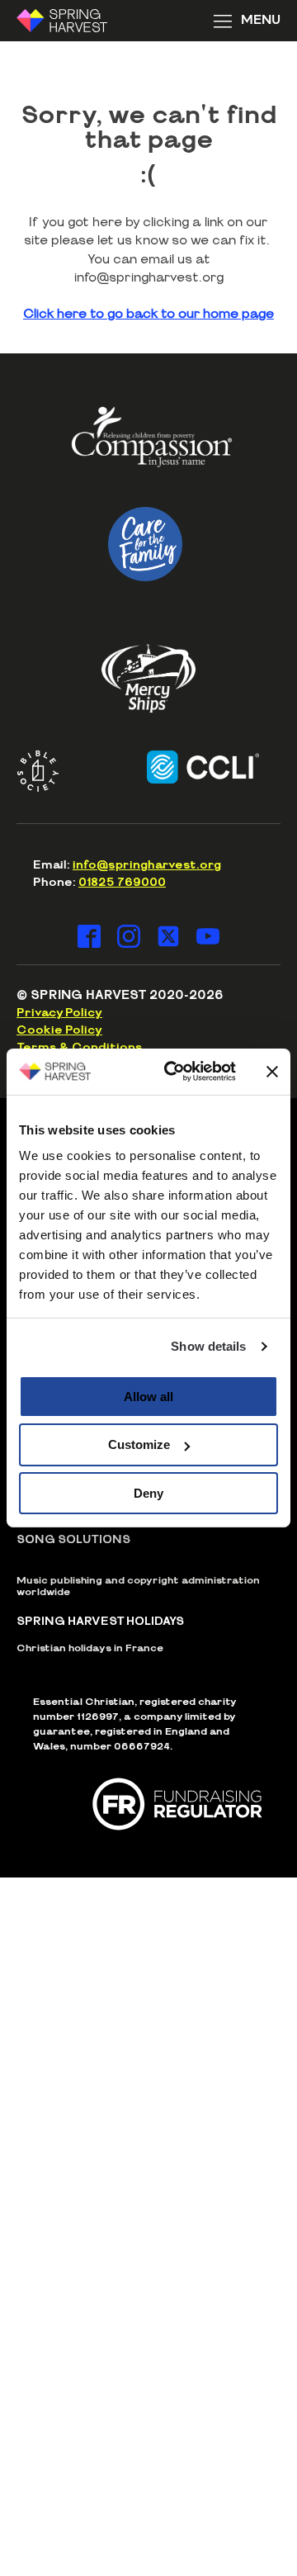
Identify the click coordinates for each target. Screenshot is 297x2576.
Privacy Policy (59, 1013)
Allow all (148, 1396)
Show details (208, 1346)
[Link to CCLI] (190, 767)
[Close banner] (272, 1072)
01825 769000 (122, 883)
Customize (139, 1444)
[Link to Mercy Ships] (148, 678)
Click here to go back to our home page (148, 314)
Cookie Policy (59, 1030)
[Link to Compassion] (152, 443)
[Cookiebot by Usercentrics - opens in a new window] (174, 1072)
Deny (148, 1493)
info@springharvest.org (147, 865)
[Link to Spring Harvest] (73, 21)
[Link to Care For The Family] (145, 544)
